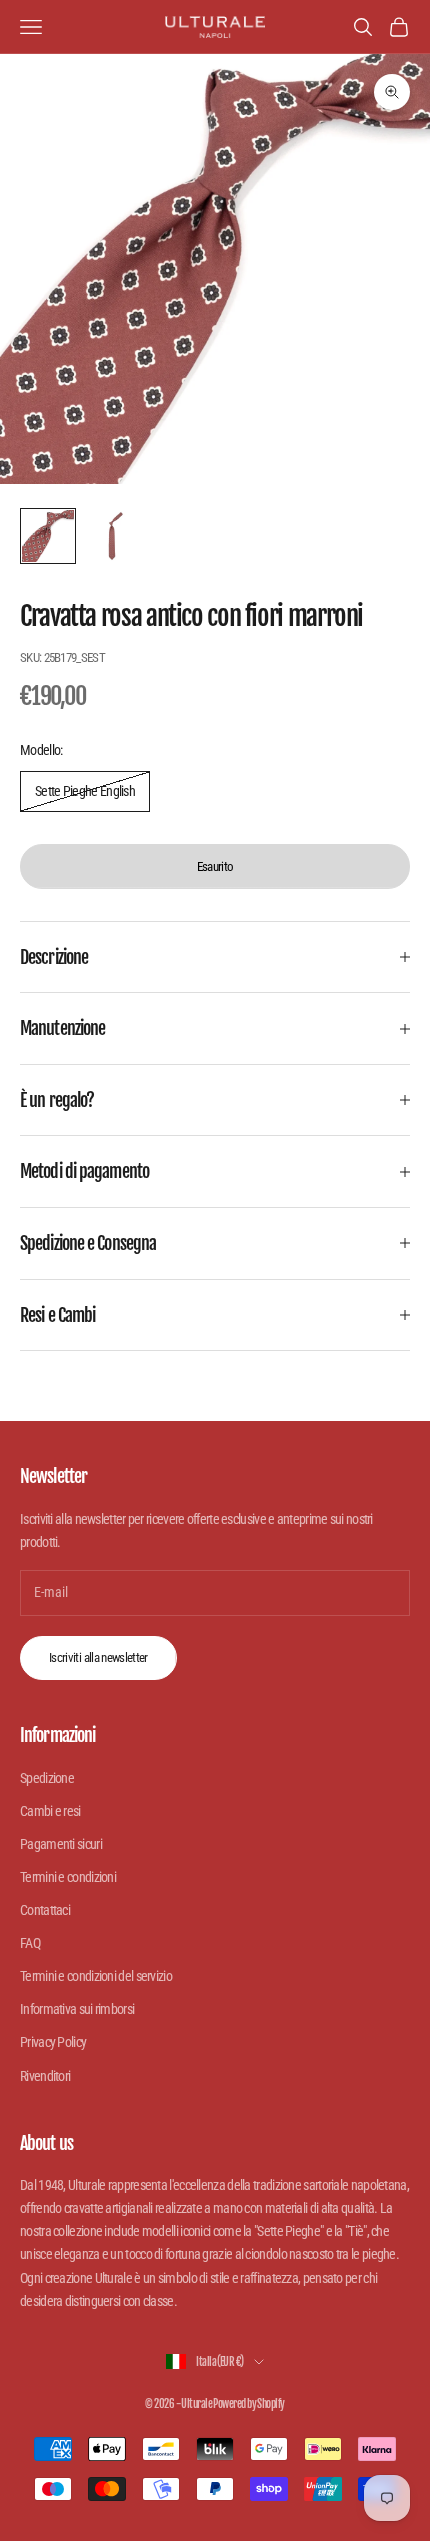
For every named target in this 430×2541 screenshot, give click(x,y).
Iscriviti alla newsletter (98, 1657)
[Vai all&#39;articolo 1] (48, 536)
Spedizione (47, 1778)
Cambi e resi (50, 1811)
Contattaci (45, 1910)
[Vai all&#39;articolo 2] (112, 536)
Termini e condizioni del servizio (96, 1976)
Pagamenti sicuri (61, 1844)
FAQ (30, 1943)
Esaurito (215, 866)
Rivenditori (45, 2076)
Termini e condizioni (68, 1877)
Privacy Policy (53, 2042)
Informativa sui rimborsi (77, 2009)
